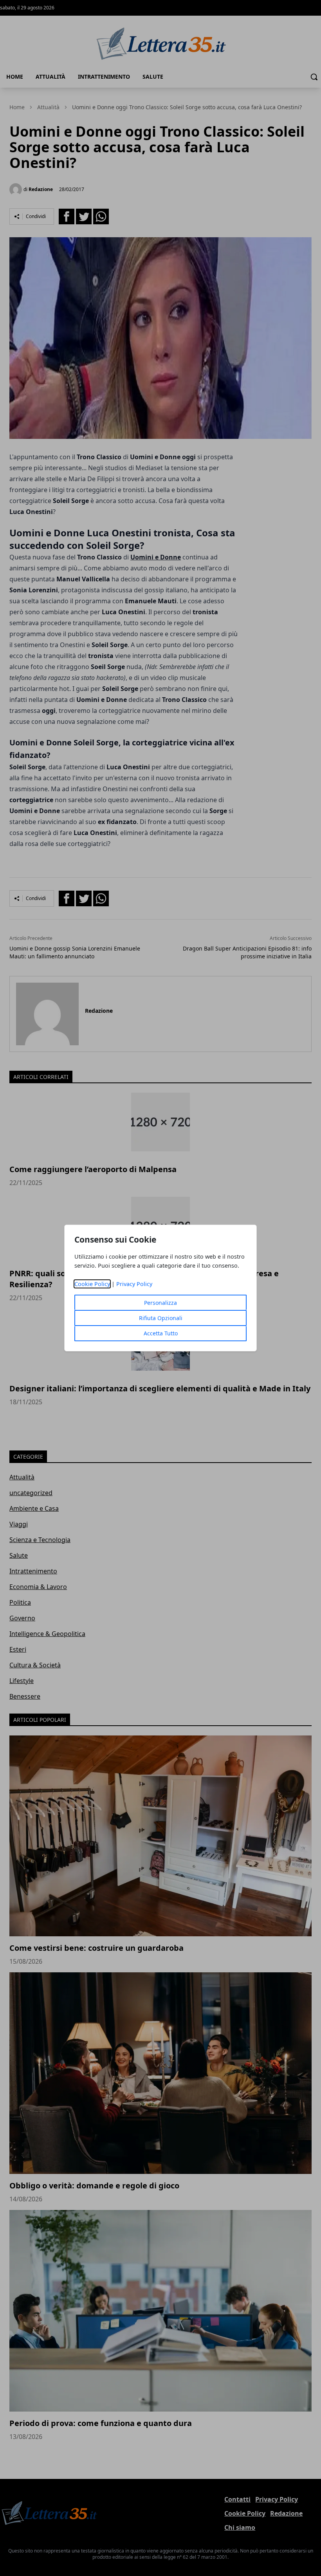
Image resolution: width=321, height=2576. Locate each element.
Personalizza (160, 1303)
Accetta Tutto (161, 1333)
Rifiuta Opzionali (161, 1318)
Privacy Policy (134, 1284)
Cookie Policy (92, 1284)
